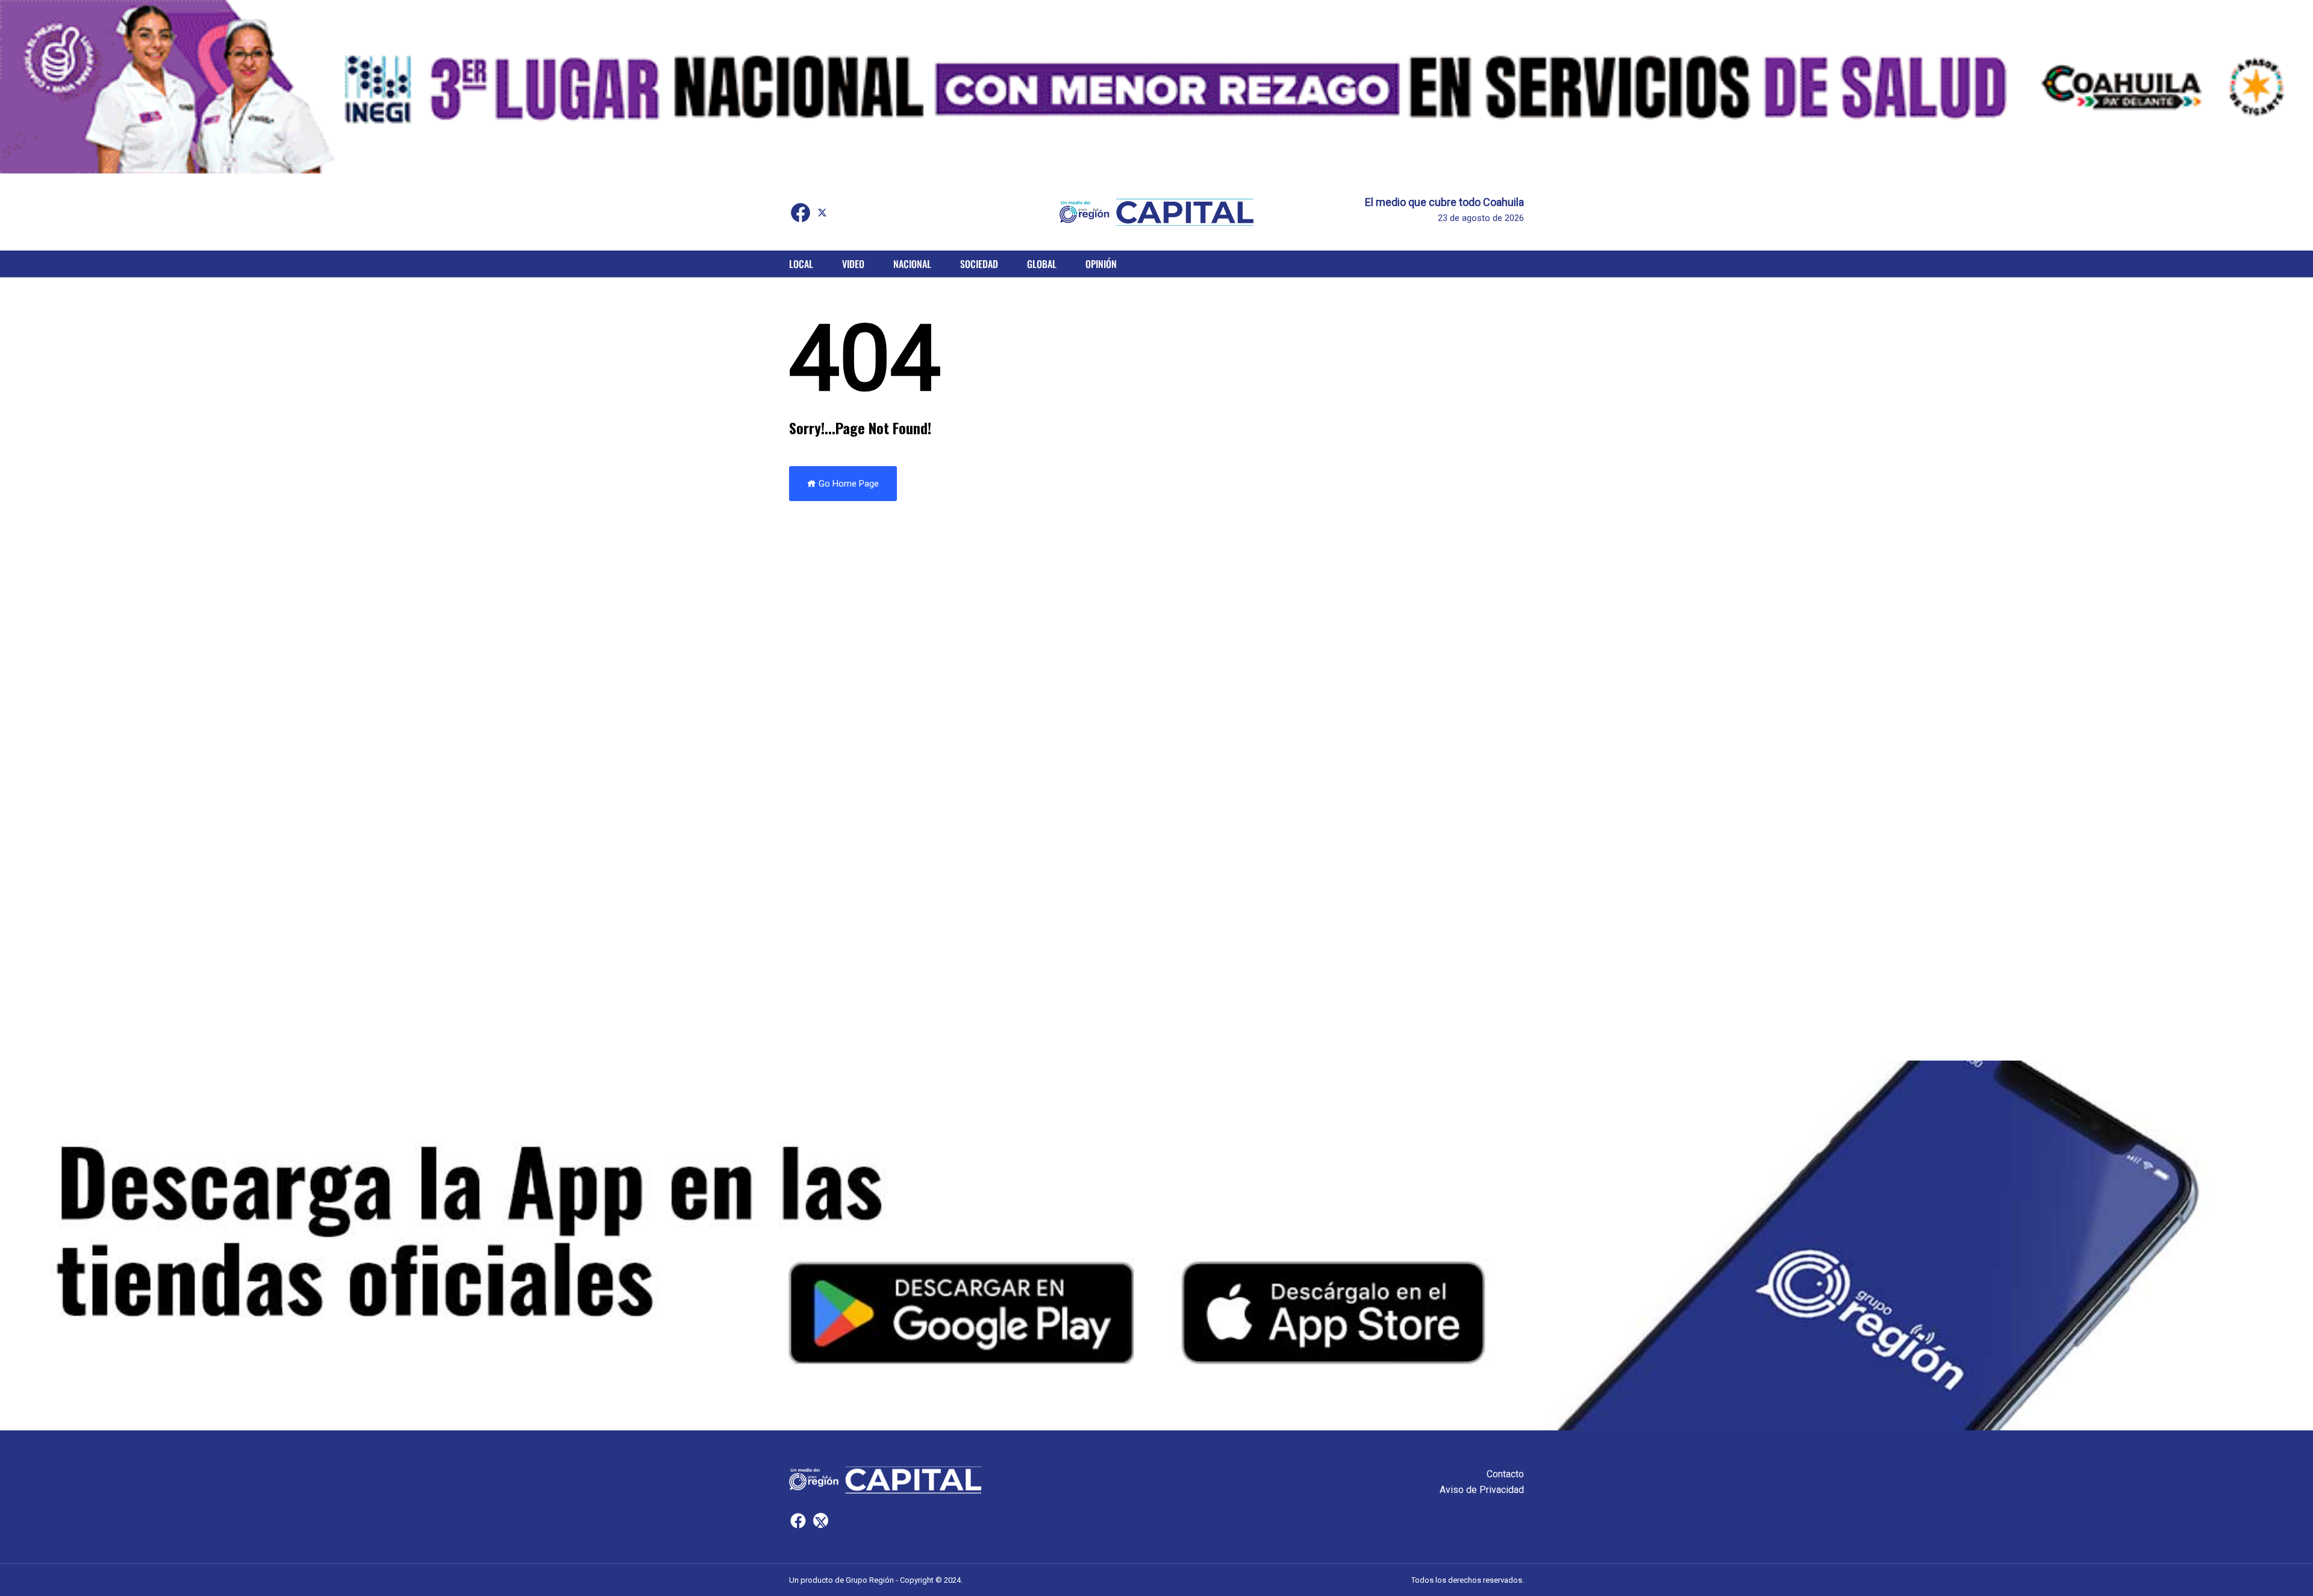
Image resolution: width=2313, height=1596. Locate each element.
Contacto (1505, 1474)
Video (853, 264)
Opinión (1101, 264)
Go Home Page (847, 484)
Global (1042, 264)
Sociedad (979, 264)
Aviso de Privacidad (1482, 1490)
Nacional (912, 264)
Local (801, 264)
